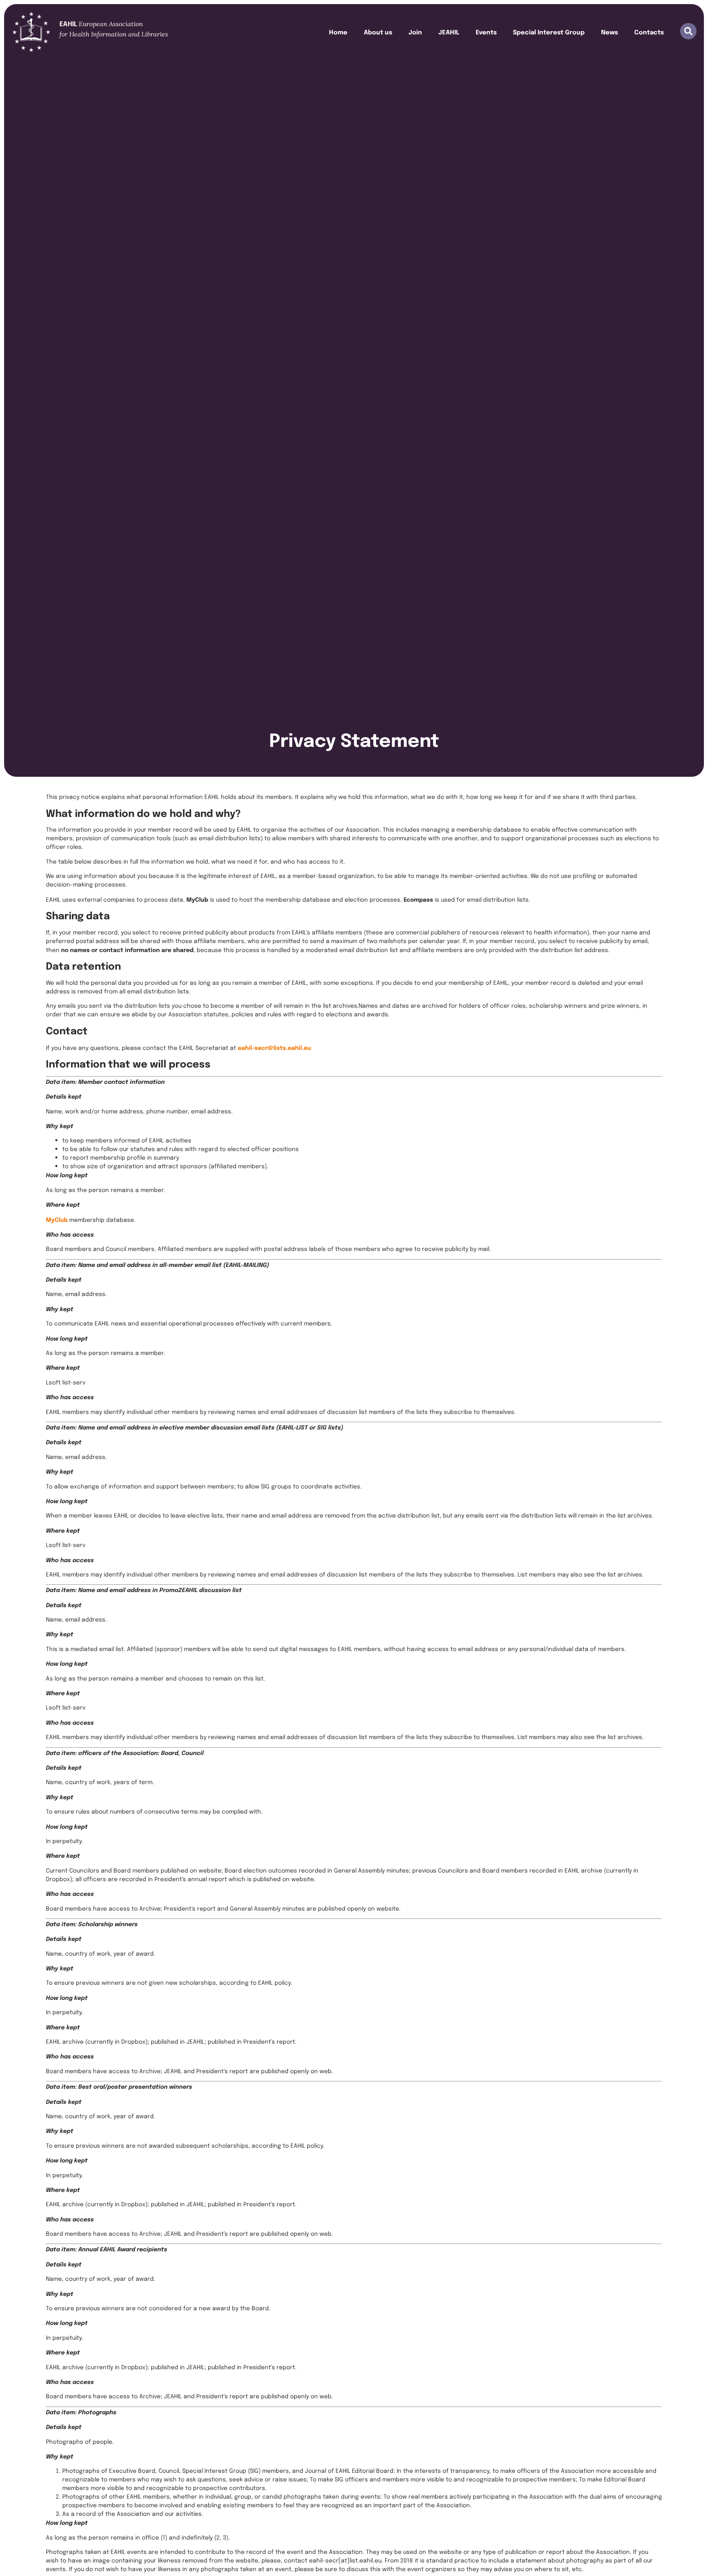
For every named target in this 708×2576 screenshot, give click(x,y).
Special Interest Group (549, 32)
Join (415, 32)
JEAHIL (449, 32)
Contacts (649, 32)
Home (338, 32)
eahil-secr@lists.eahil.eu (274, 1047)
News (609, 32)
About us (378, 32)
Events (486, 32)
